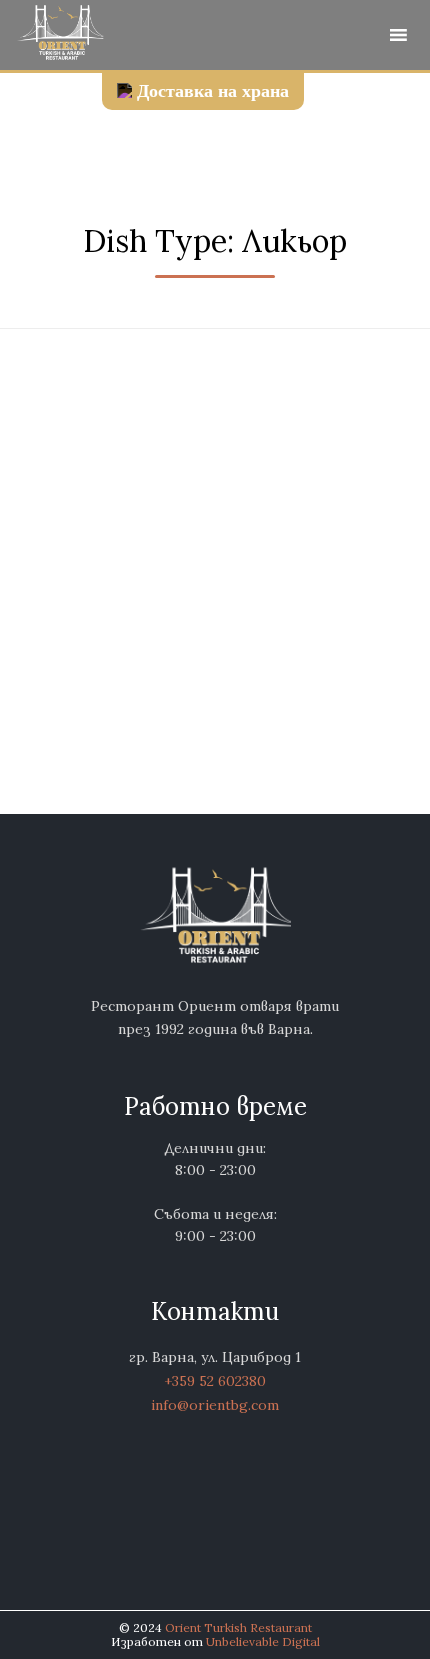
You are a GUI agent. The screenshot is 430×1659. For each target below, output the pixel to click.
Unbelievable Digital (263, 1641)
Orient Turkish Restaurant (238, 1627)
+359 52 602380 (215, 1381)
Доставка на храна (213, 91)
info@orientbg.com (215, 1405)
